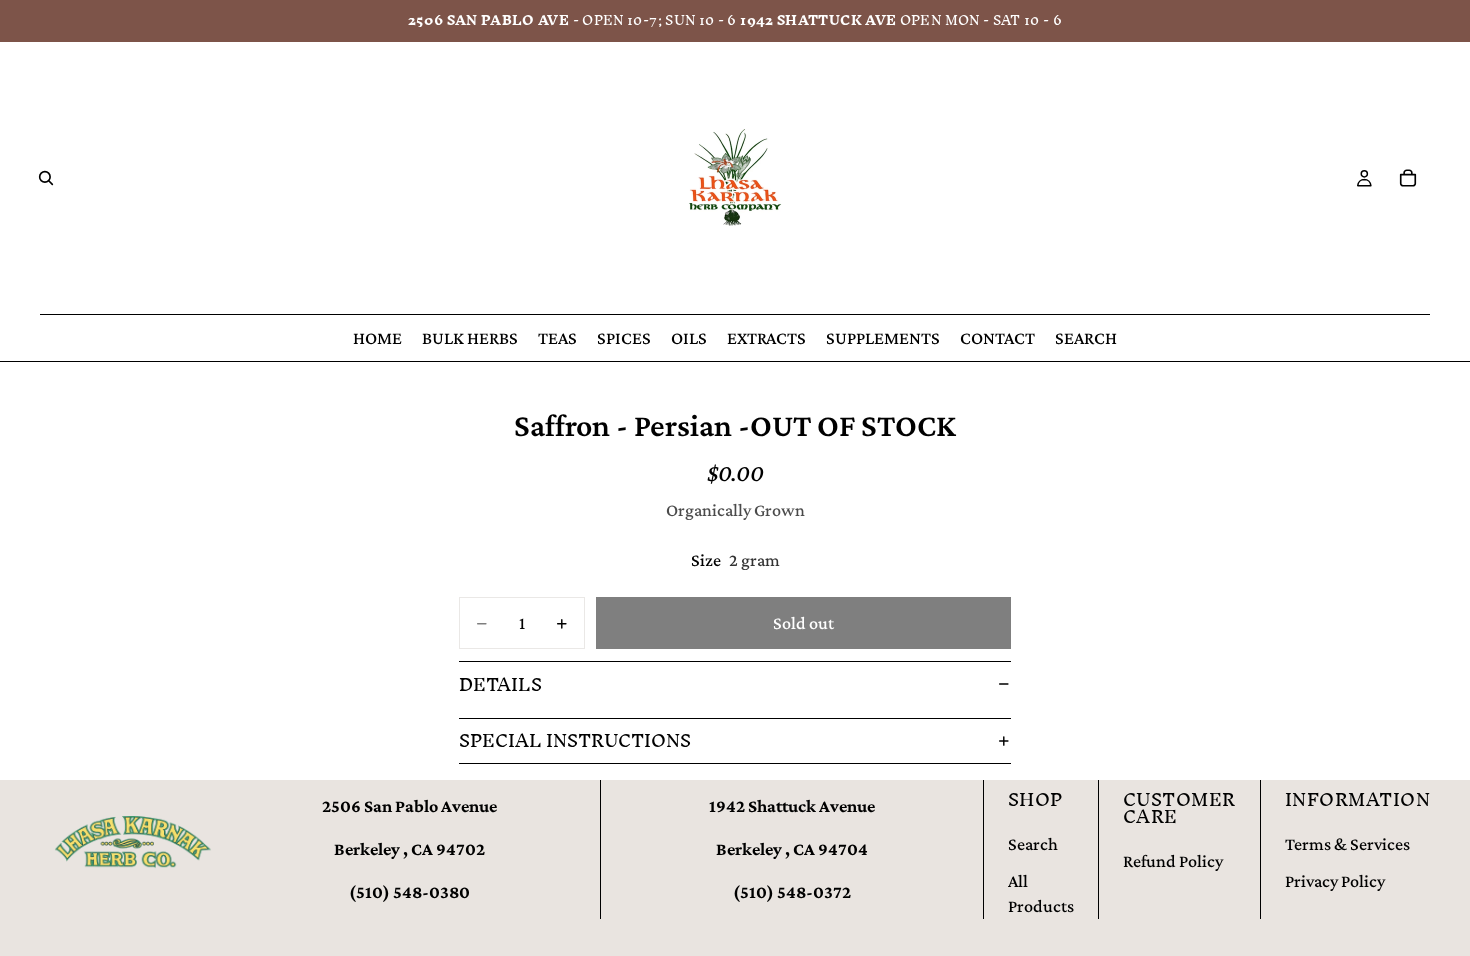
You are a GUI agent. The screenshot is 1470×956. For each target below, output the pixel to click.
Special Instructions (575, 740)
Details (500, 684)
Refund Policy (1173, 861)
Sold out (803, 623)
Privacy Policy (1335, 881)
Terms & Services (1347, 844)
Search (1033, 844)
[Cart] (1408, 178)
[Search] (46, 178)
